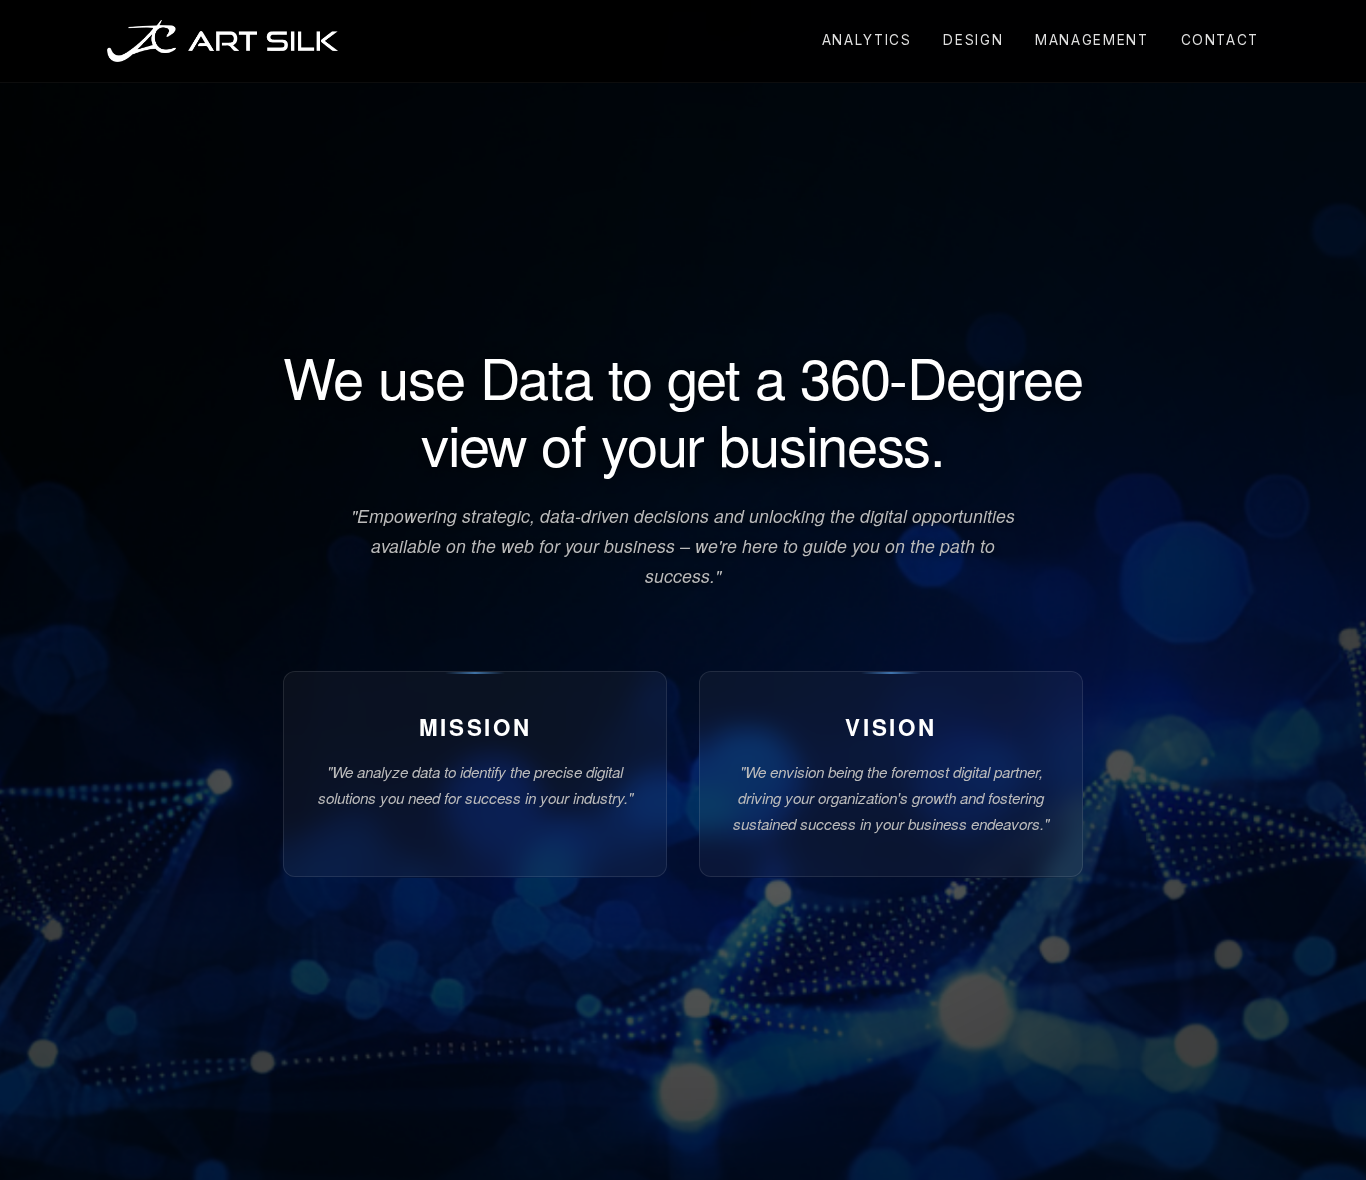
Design (973, 40)
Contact (1220, 40)
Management (1091, 40)
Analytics (867, 40)
